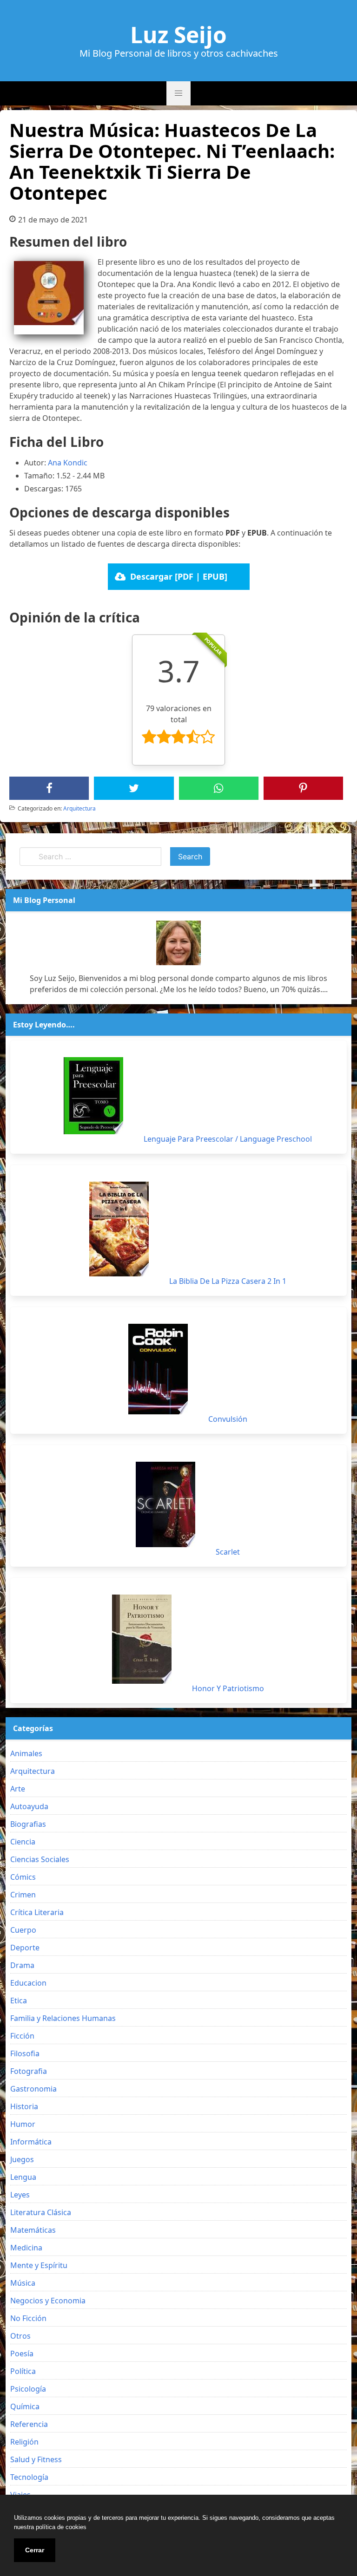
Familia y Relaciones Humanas (63, 2018)
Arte (18, 1789)
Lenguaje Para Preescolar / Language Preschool (228, 1139)
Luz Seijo (178, 35)
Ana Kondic (68, 463)
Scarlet (228, 1552)
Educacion (28, 1983)
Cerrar (35, 2550)
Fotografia (29, 2071)
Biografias (28, 1824)
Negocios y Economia (48, 2301)
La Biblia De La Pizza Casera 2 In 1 (228, 1281)
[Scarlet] (165, 1504)
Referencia (29, 2424)
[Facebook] (49, 788)
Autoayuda (29, 1806)
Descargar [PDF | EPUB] (179, 576)
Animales (26, 1753)
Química (25, 2406)
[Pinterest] (303, 788)
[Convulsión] (158, 1369)
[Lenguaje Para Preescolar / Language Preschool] (93, 1096)
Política (23, 2371)
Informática (31, 2142)
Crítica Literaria (37, 1912)
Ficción (22, 2036)
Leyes (20, 2195)
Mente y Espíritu (39, 2265)
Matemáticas (33, 2230)
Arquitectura (79, 808)
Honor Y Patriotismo (228, 1688)
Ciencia (23, 1842)
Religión (24, 2442)
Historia (24, 2106)
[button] (178, 93)
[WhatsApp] (218, 788)
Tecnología (29, 2477)
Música (23, 2283)
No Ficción (28, 2318)
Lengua (23, 2177)
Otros (20, 2336)
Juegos (22, 2159)
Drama (22, 1965)
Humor (23, 2124)
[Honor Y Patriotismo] (142, 1639)
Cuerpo (23, 1930)
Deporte (25, 1948)
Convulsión (228, 1419)
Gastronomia (33, 2089)
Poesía (22, 2354)
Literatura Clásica (41, 2212)
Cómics (23, 1877)
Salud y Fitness (36, 2459)
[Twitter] (134, 788)
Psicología (28, 2389)
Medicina (26, 2248)
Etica (19, 2001)
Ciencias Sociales (40, 1859)
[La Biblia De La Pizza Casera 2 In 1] (119, 1229)
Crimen (23, 1895)
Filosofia (25, 2053)
